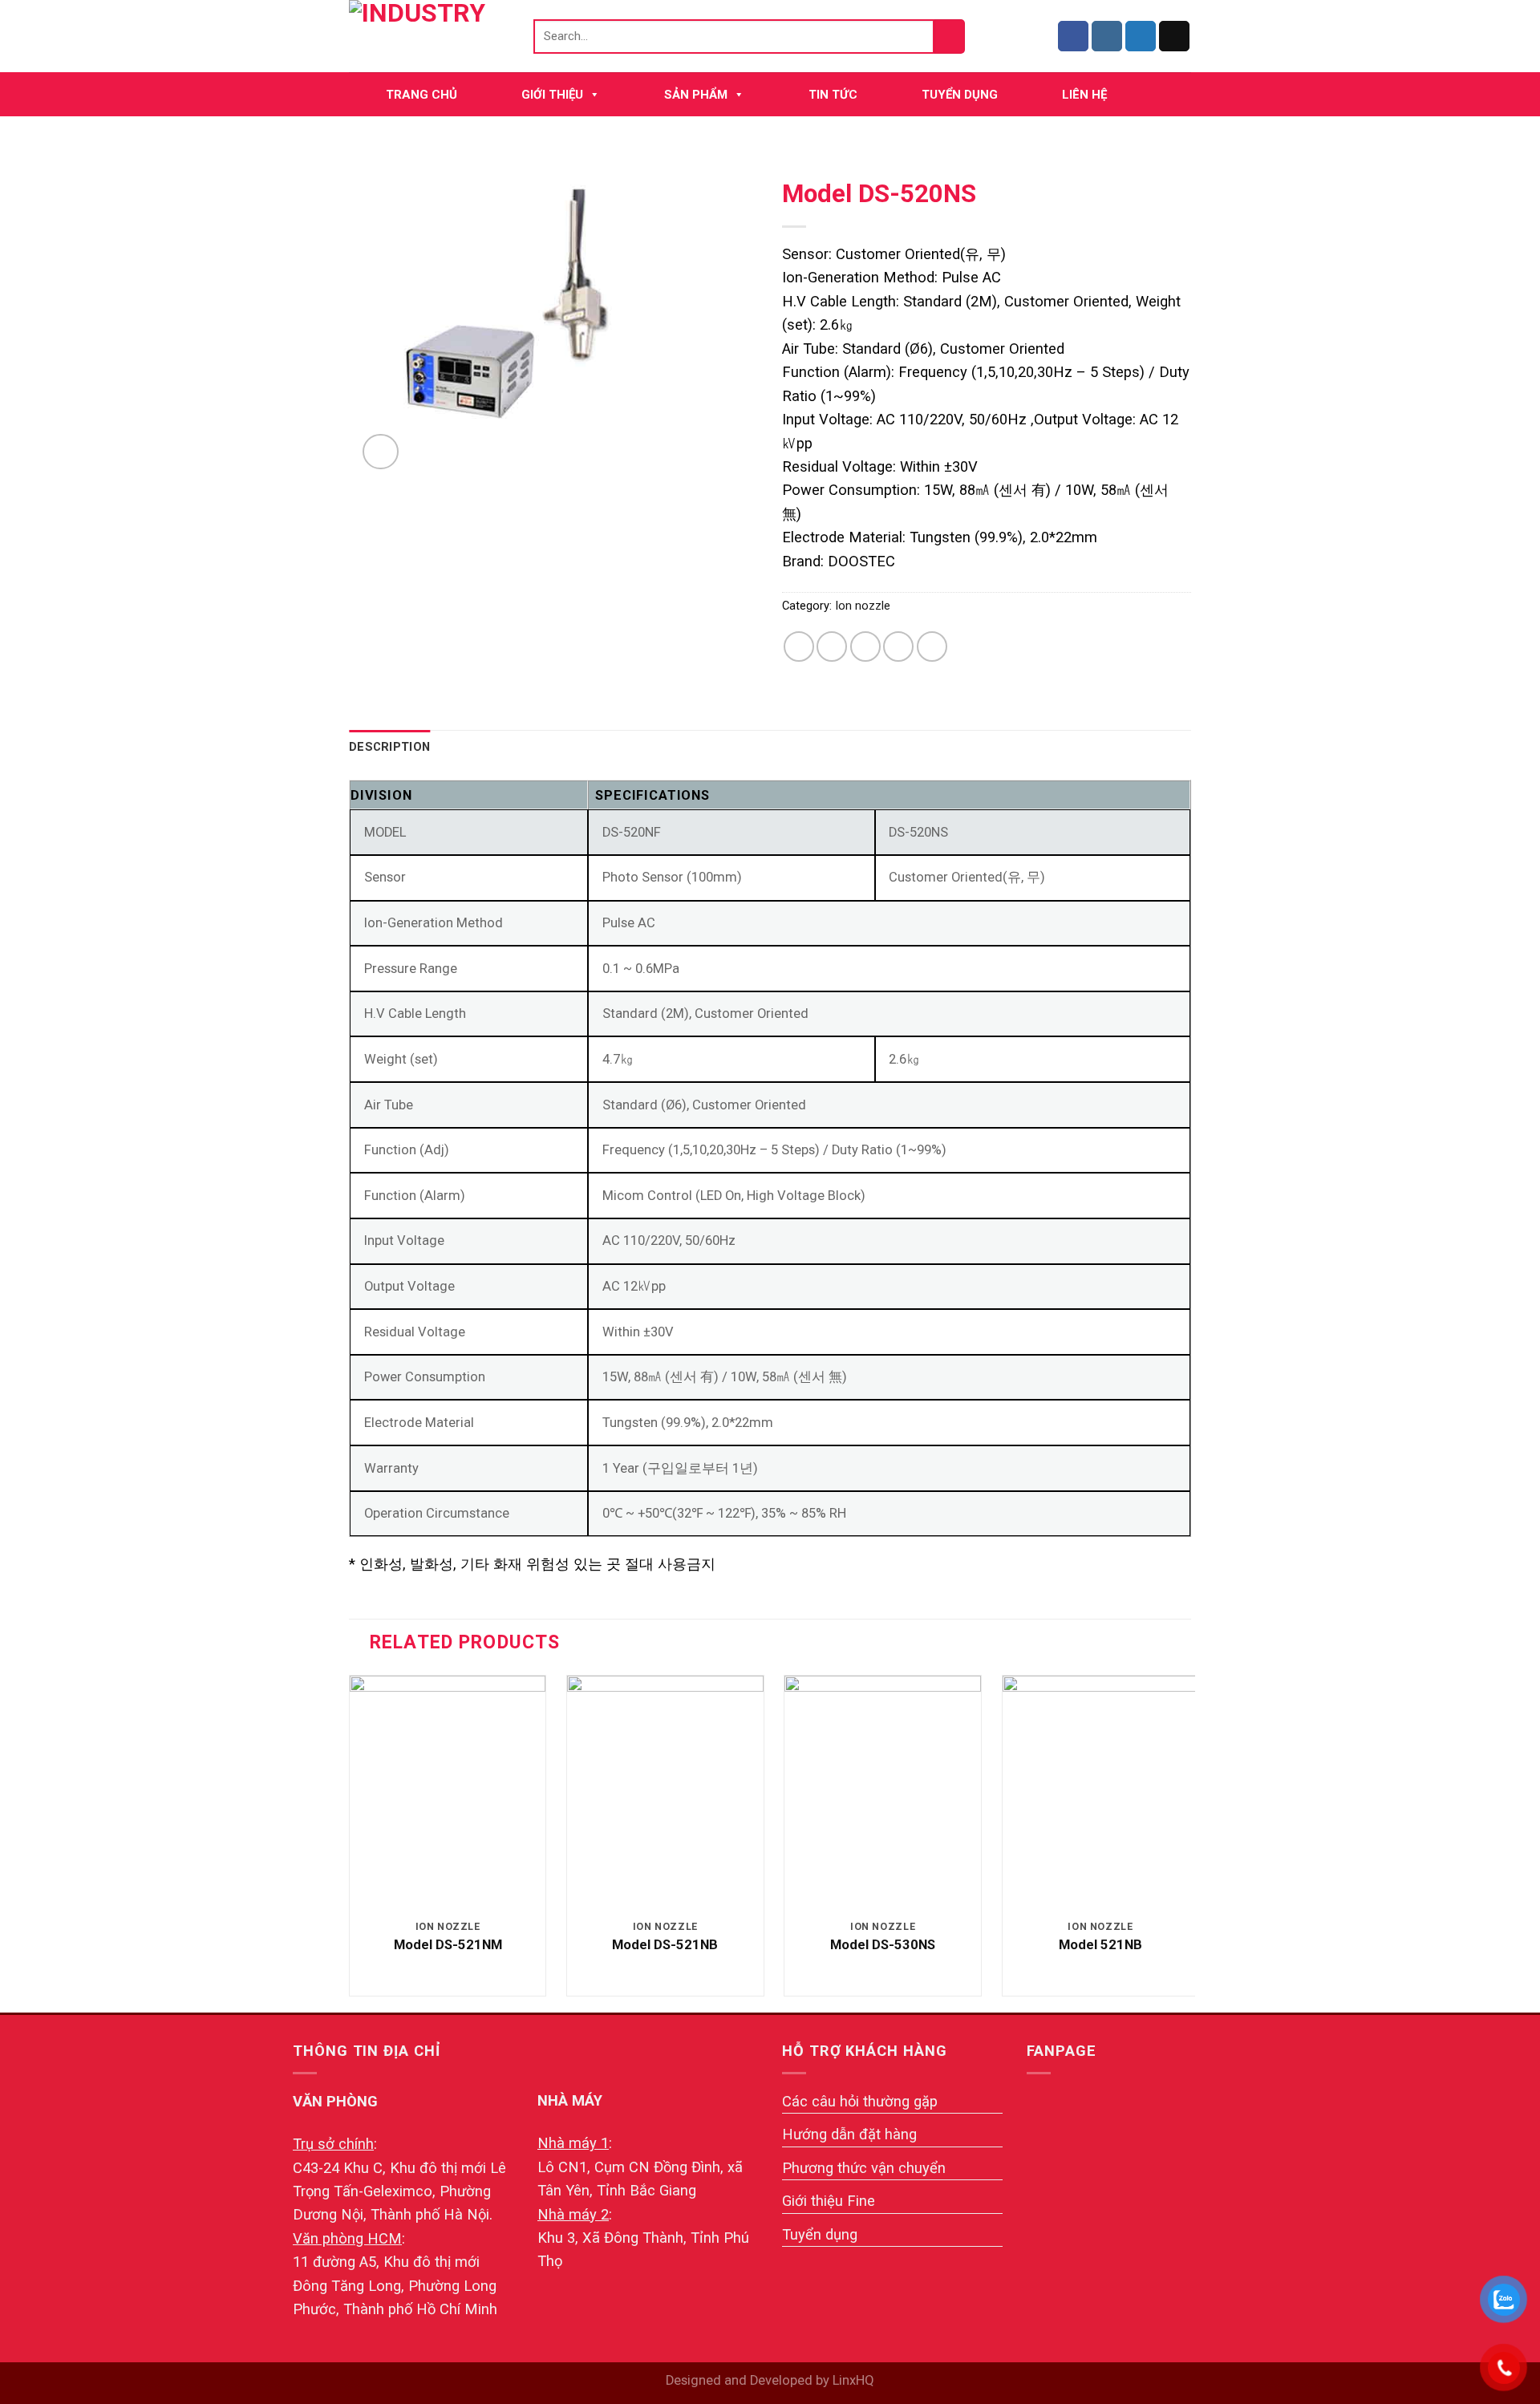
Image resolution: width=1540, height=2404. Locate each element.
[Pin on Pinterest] (898, 647)
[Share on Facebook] (799, 647)
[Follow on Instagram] (1107, 36)
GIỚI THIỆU (552, 95)
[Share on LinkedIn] (932, 647)
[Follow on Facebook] (1073, 36)
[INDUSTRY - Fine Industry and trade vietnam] (429, 36)
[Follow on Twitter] (1141, 36)
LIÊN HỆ (1084, 95)
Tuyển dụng (820, 2234)
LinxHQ (853, 2380)
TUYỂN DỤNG (960, 95)
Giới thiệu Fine (829, 2201)
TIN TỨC (833, 95)
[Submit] (950, 36)
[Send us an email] (1174, 36)
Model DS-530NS (883, 1945)
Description (389, 747)
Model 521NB (1100, 1945)
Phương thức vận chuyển (864, 2168)
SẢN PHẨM (696, 95)
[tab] (389, 748)
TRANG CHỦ (421, 95)
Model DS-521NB (665, 1945)
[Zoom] (381, 452)
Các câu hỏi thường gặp (860, 2101)
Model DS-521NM (448, 1945)
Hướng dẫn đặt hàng (849, 2134)
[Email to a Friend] (865, 647)
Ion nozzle (863, 606)
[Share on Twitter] (832, 647)
